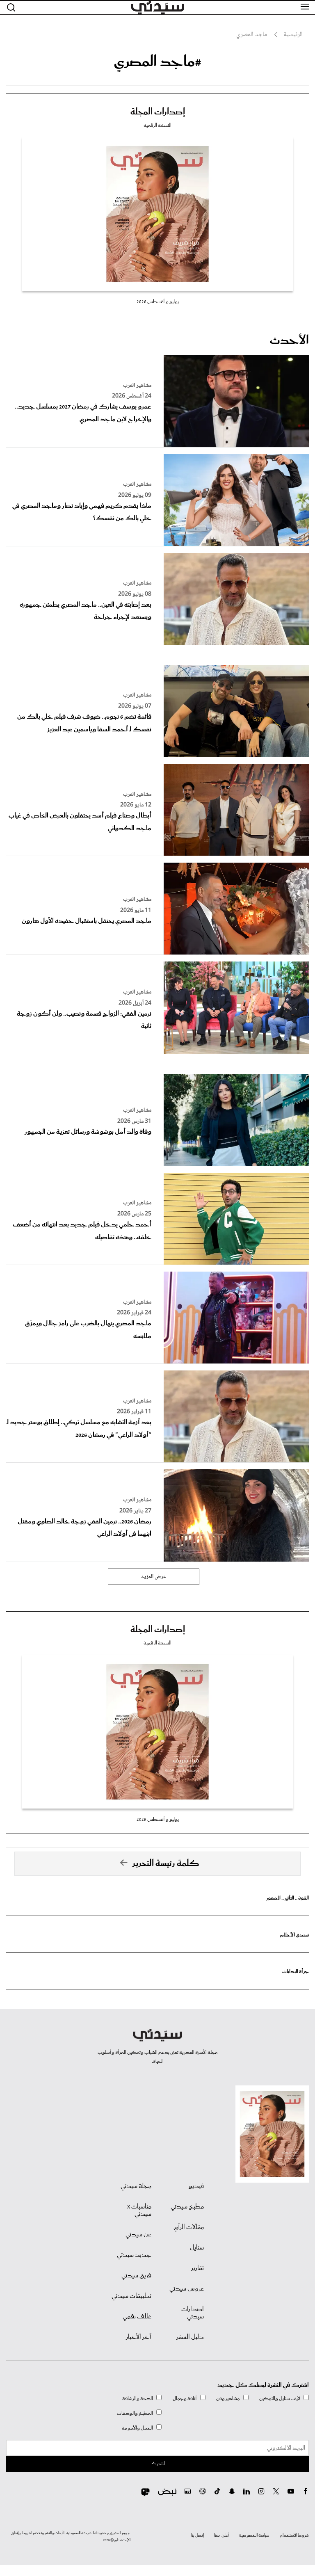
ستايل (197, 2248)
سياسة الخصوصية (254, 2535)
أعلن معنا (221, 2535)
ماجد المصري (252, 35)
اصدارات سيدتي (193, 2313)
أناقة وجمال (185, 2399)
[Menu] (305, 7)
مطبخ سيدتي (187, 2207)
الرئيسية (293, 35)
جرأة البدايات (296, 1972)
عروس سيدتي (187, 2289)
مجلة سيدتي (136, 2186)
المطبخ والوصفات (135, 2413)
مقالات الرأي (189, 2227)
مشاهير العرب (137, 386)
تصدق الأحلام (294, 1935)
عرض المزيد (154, 1577)
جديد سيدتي (134, 2255)
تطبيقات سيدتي (131, 2296)
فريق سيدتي (136, 2276)
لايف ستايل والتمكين (280, 2399)
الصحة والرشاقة (138, 2399)
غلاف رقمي (137, 2317)
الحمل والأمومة (137, 2428)
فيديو (196, 2186)
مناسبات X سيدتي (139, 2211)
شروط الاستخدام (294, 2535)
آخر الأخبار (139, 2337)
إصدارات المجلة (158, 112)
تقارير (197, 2268)
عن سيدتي (138, 2235)
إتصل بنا (197, 2535)
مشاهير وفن (228, 2399)
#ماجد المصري (158, 62)
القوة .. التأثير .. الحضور (288, 1898)
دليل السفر (190, 2337)
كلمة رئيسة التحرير (166, 1863)
